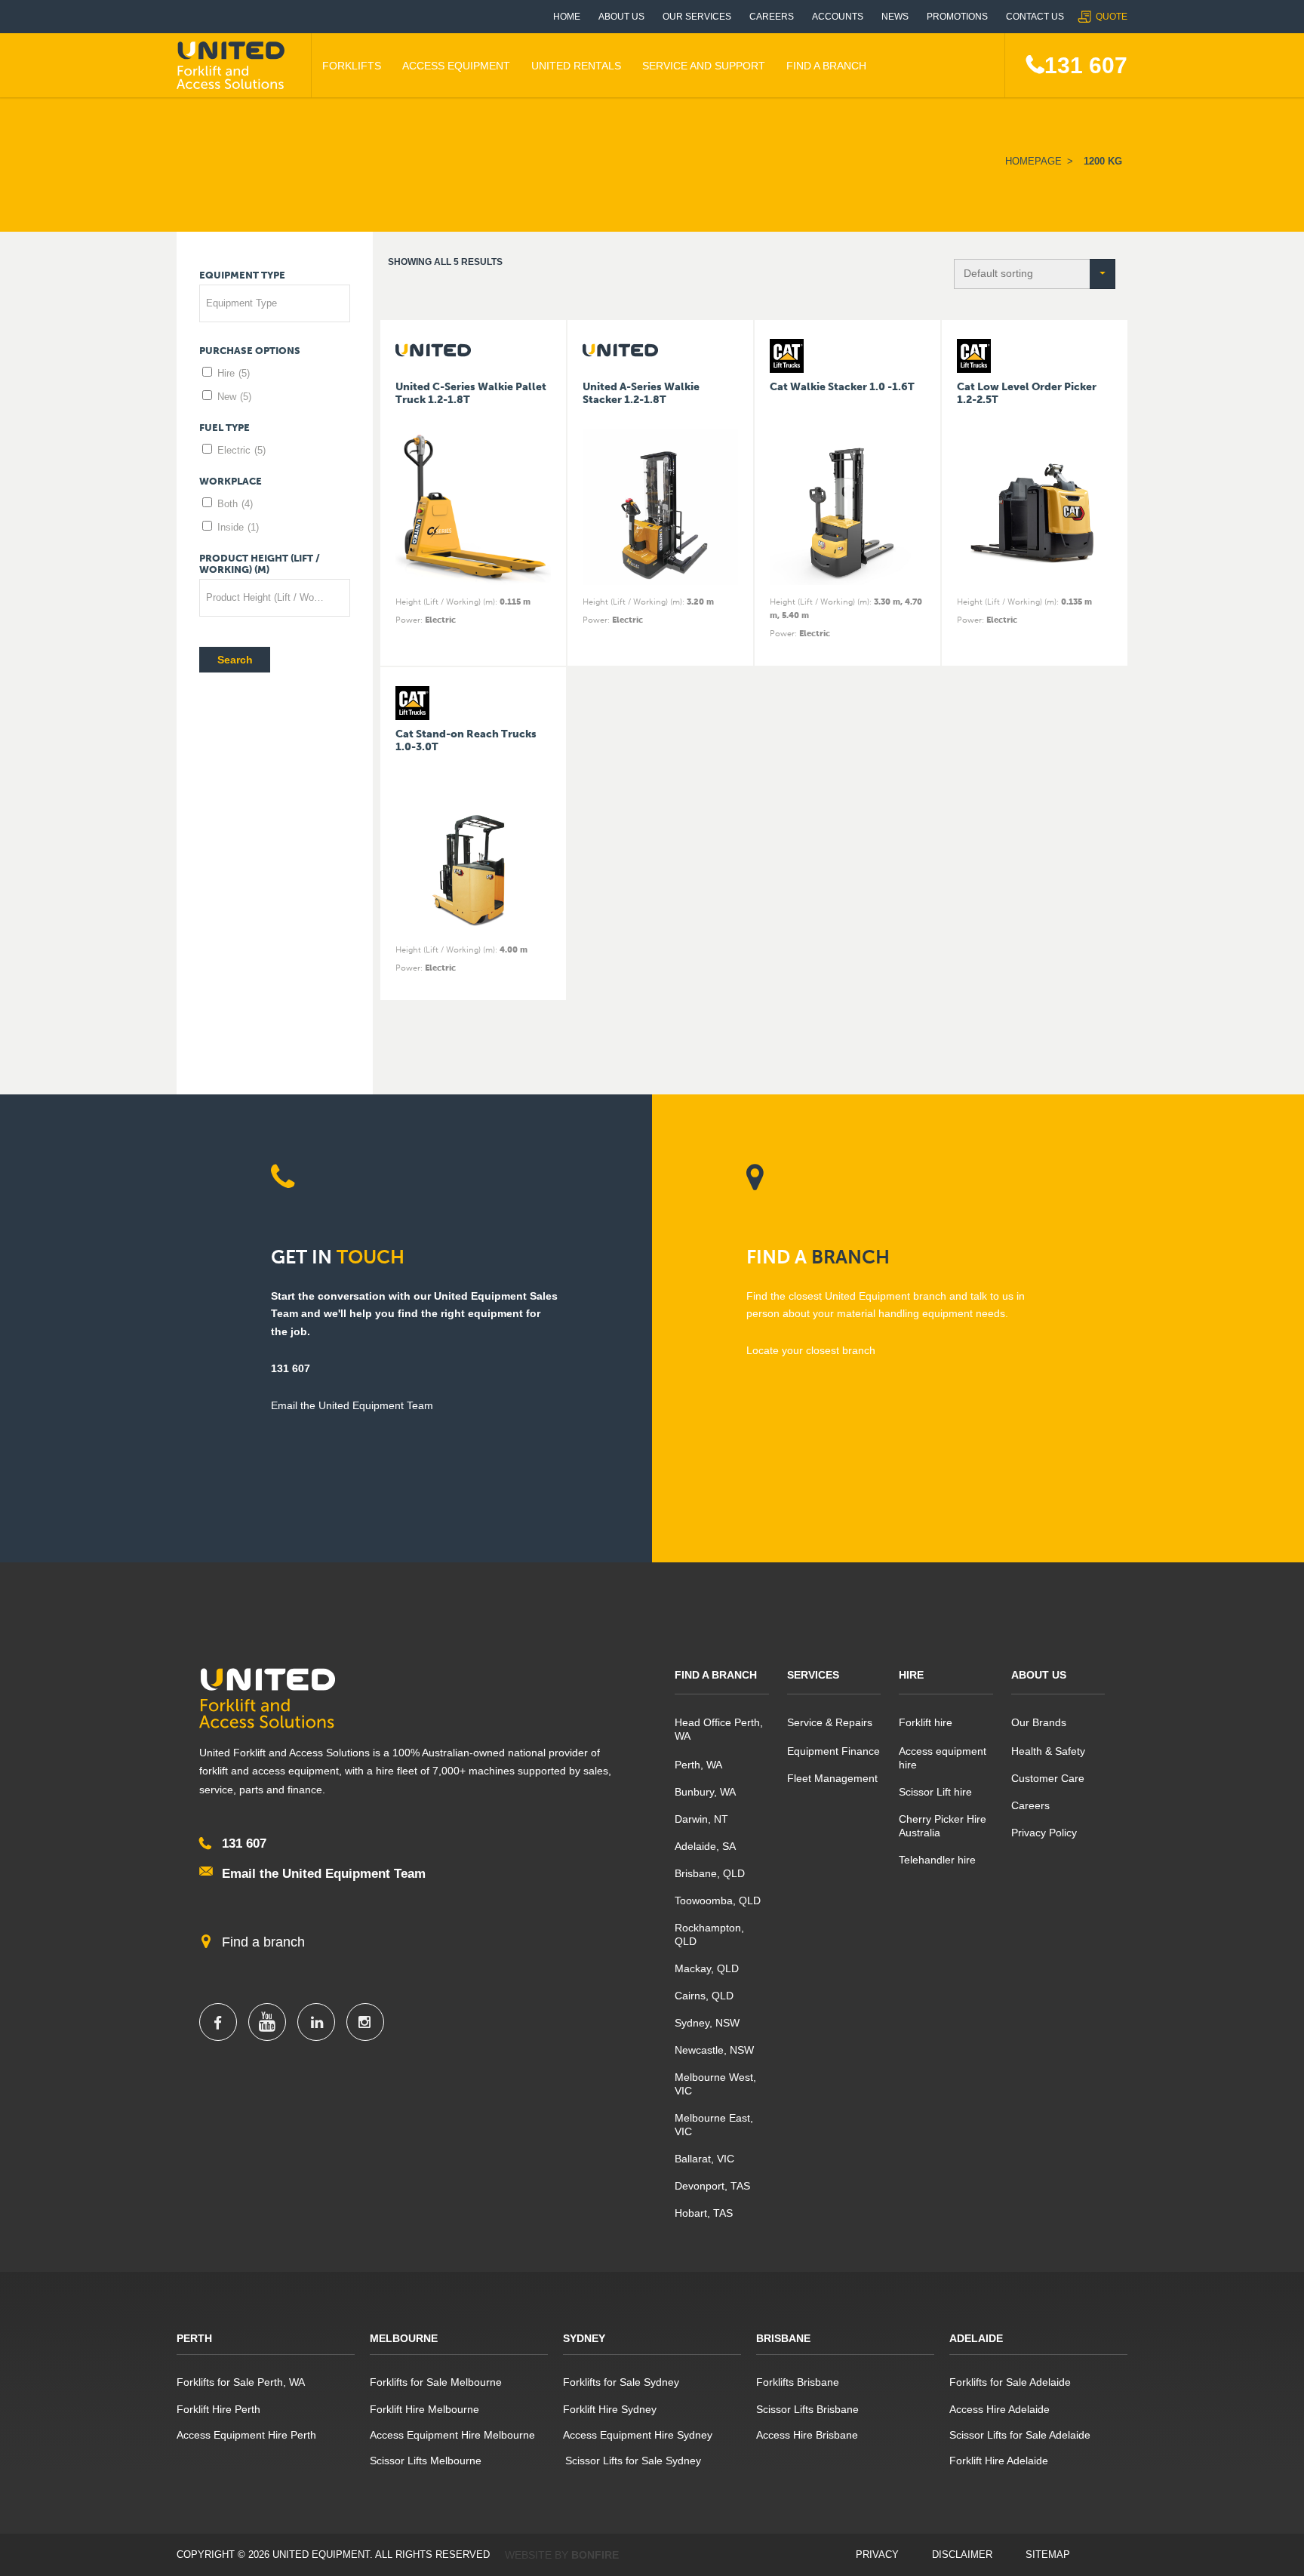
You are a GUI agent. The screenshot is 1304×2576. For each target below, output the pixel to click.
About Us (621, 17)
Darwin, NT (701, 1819)
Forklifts (352, 66)
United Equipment (233, 66)
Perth (194, 2338)
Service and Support (704, 66)
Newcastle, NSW (714, 2050)
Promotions (957, 17)
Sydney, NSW (707, 2023)
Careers (772, 17)
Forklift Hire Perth (218, 2409)
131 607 (1086, 65)
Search (235, 660)
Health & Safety (1048, 1751)
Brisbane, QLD (710, 1873)
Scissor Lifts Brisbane (807, 2409)
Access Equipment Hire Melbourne (452, 2435)
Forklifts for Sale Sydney (621, 2382)
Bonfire (595, 2555)
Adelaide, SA (705, 1846)
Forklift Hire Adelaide (999, 2461)
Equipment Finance (833, 1751)
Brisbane (783, 2338)
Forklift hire (926, 1722)
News (895, 17)
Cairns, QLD (704, 1996)
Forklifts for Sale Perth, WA (241, 2382)
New (234, 397)
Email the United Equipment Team (324, 1874)
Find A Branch (826, 66)
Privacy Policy (1044, 1833)
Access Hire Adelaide (1000, 2409)
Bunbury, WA (705, 1792)
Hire (234, 373)
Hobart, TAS (704, 2213)
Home (567, 17)
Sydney (584, 2338)
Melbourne (404, 2338)
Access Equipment (456, 66)
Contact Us (1035, 17)
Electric (241, 450)
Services (813, 1675)
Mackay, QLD (707, 1968)
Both (235, 504)
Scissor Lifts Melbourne (426, 2461)
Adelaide (976, 2338)
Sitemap (1048, 2554)
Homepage (1033, 161)
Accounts (838, 17)
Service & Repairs (830, 1722)
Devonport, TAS (712, 2186)
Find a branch (263, 1942)
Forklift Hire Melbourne (424, 2409)
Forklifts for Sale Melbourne (436, 2382)
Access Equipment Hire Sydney (638, 2435)
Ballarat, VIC (704, 2159)
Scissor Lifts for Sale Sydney (632, 2461)
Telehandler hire (937, 1860)
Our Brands (1039, 1722)
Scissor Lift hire (935, 1792)
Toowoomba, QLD (718, 1900)
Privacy (877, 2554)
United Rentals (576, 66)
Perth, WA (698, 1765)
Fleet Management (832, 1778)
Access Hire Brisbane (807, 2435)
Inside (238, 527)
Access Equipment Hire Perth (246, 2435)
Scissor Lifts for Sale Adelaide (1020, 2435)
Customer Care (1048, 1778)
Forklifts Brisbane (798, 2382)
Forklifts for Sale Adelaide (1010, 2382)
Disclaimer (962, 2554)
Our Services (697, 17)
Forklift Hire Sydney (610, 2409)
